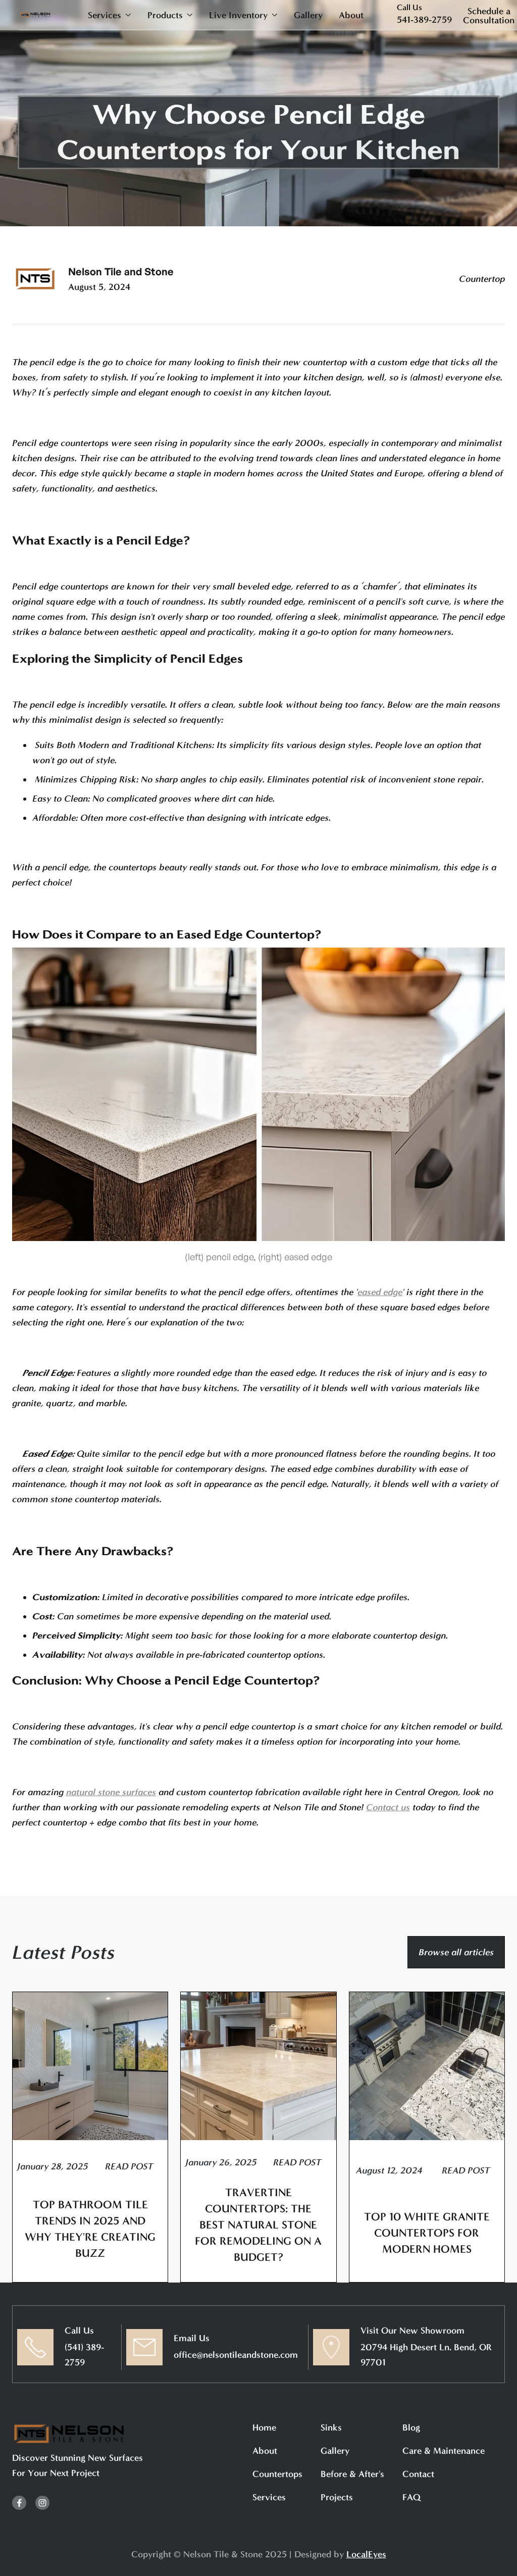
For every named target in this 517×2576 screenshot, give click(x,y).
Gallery (308, 15)
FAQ (411, 2497)
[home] (35, 15)
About (351, 15)
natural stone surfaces (111, 1792)
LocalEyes (366, 2554)
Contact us (388, 1807)
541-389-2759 (424, 20)
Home (264, 2428)
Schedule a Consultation (489, 16)
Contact (418, 2474)
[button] (110, 15)
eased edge (380, 1292)
